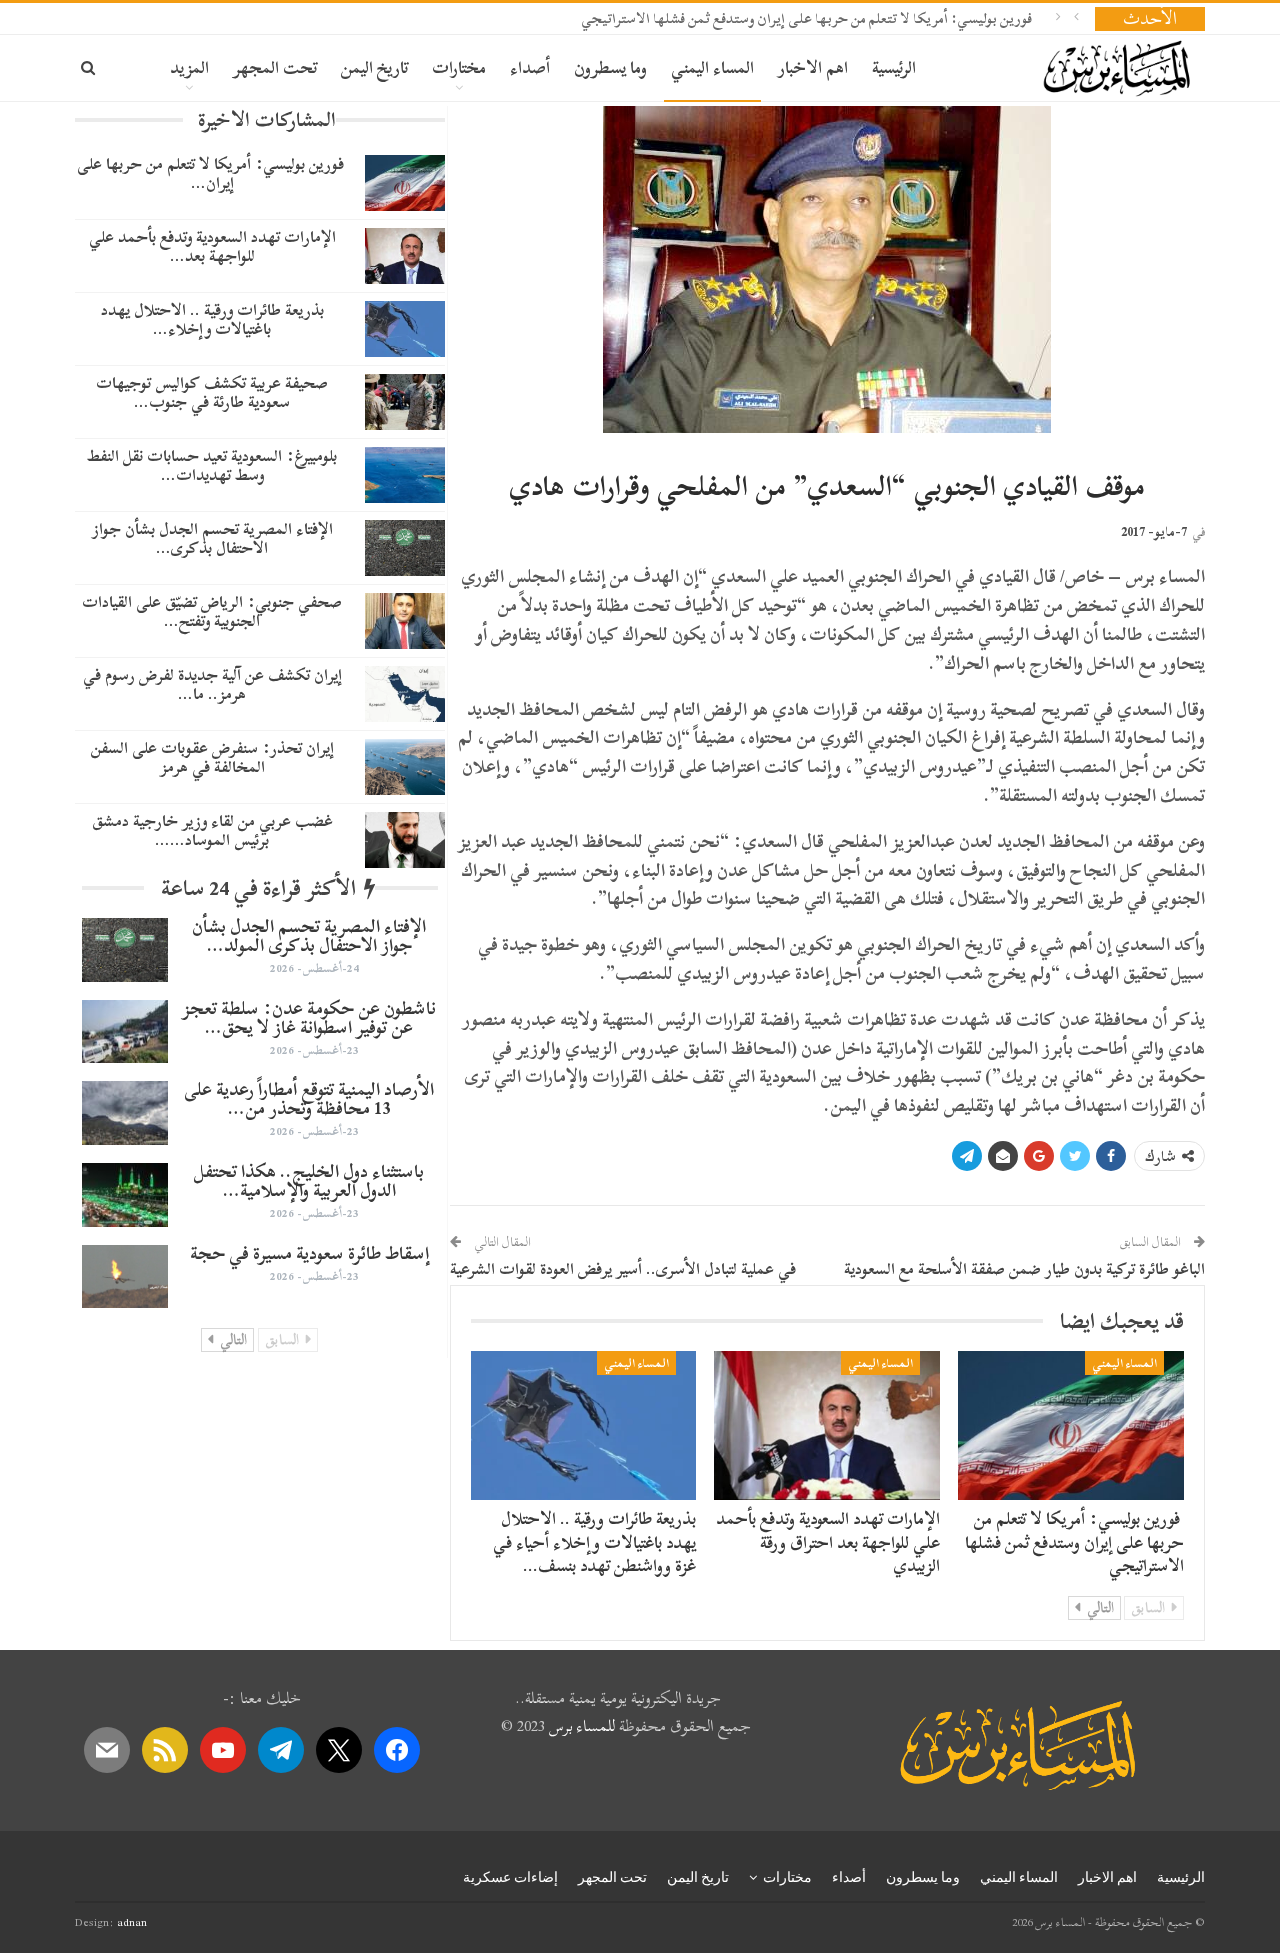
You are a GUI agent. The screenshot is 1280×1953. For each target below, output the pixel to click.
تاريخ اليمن (374, 67)
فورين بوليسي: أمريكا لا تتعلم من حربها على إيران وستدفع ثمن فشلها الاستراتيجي (808, 18)
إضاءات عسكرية (510, 1877)
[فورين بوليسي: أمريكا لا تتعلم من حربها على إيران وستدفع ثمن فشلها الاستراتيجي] (1071, 1425)
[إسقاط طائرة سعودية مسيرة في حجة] (125, 1277)
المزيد (189, 67)
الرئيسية (894, 67)
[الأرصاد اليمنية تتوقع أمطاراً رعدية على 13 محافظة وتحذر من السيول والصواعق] (125, 1113)
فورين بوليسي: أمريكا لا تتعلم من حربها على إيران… (212, 173)
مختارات (459, 67)
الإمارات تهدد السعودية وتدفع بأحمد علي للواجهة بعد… (212, 246)
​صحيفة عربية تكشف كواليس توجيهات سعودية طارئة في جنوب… (212, 392)
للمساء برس (582, 1726)
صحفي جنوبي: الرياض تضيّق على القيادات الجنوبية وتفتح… (212, 611)
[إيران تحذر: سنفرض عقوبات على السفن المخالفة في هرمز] (405, 767)
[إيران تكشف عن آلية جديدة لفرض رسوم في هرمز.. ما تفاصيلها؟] (405, 694)
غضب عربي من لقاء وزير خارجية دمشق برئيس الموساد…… (212, 830)
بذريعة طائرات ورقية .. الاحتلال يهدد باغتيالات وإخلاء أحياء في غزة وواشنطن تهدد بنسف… (594, 1542)
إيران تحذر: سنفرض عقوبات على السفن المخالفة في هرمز (212, 757)
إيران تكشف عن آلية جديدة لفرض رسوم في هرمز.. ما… (212, 684)
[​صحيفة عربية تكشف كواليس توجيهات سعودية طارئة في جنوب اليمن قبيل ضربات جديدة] (405, 402)
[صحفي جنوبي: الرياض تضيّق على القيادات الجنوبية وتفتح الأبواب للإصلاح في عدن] (405, 621)
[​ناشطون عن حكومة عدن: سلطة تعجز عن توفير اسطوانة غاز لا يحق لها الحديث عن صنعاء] (125, 1032)
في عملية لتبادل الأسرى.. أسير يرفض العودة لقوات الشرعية (623, 1269)
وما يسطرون (610, 67)
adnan (132, 1922)
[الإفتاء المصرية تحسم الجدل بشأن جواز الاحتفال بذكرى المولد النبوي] (405, 548)
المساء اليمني (712, 67)
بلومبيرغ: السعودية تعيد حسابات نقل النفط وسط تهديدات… (212, 465)
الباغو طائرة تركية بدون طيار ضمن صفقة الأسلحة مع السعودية (1024, 1269)
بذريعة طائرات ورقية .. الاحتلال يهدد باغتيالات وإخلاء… (212, 319)
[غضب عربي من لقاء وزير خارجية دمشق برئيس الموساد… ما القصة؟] (405, 840)
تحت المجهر (275, 67)
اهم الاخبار (813, 67)
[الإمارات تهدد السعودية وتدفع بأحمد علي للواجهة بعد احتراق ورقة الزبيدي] (827, 1425)
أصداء (530, 67)
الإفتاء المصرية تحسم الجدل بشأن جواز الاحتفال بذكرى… (212, 538)
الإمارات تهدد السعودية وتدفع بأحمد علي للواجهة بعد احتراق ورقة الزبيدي (828, 1542)
